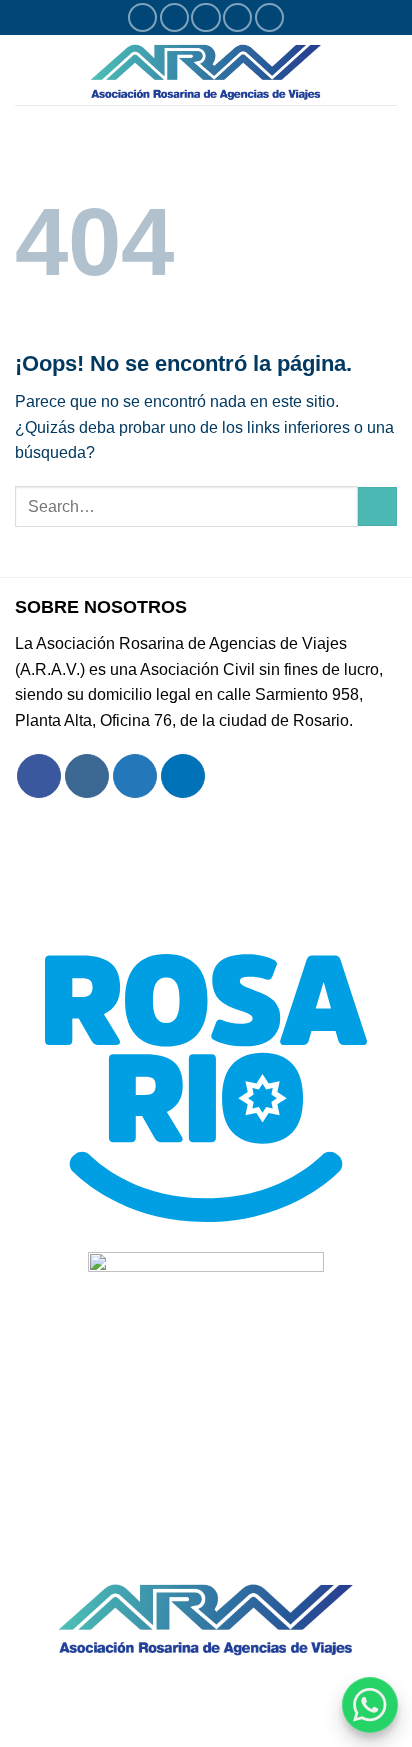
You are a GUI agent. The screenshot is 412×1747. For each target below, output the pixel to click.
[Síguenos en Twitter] (205, 17)
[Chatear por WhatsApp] (370, 1705)
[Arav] (206, 70)
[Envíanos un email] (237, 17)
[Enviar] (377, 506)
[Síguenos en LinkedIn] (269, 17)
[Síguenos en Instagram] (174, 17)
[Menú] (27, 69)
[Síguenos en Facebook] (142, 17)
